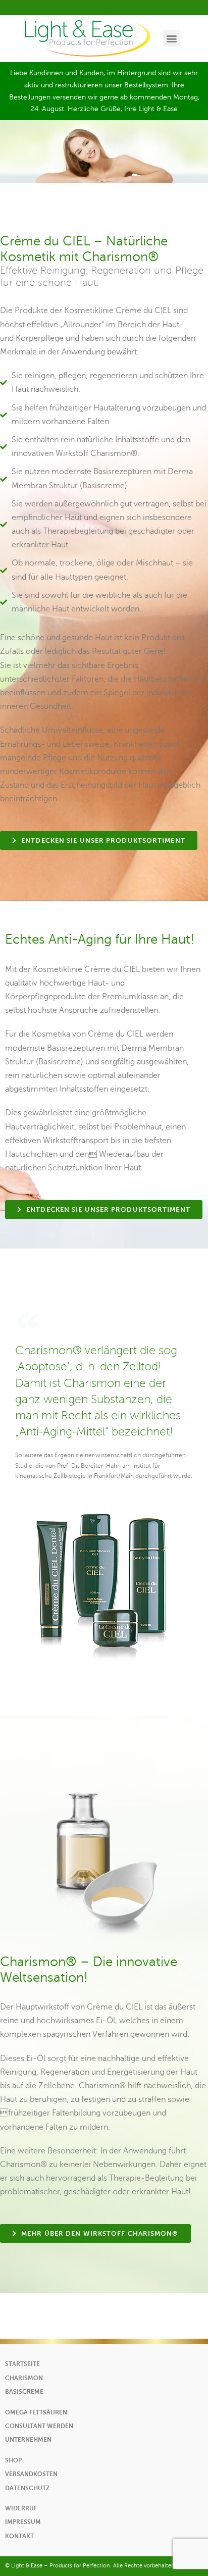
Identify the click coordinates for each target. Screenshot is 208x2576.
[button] (171, 38)
